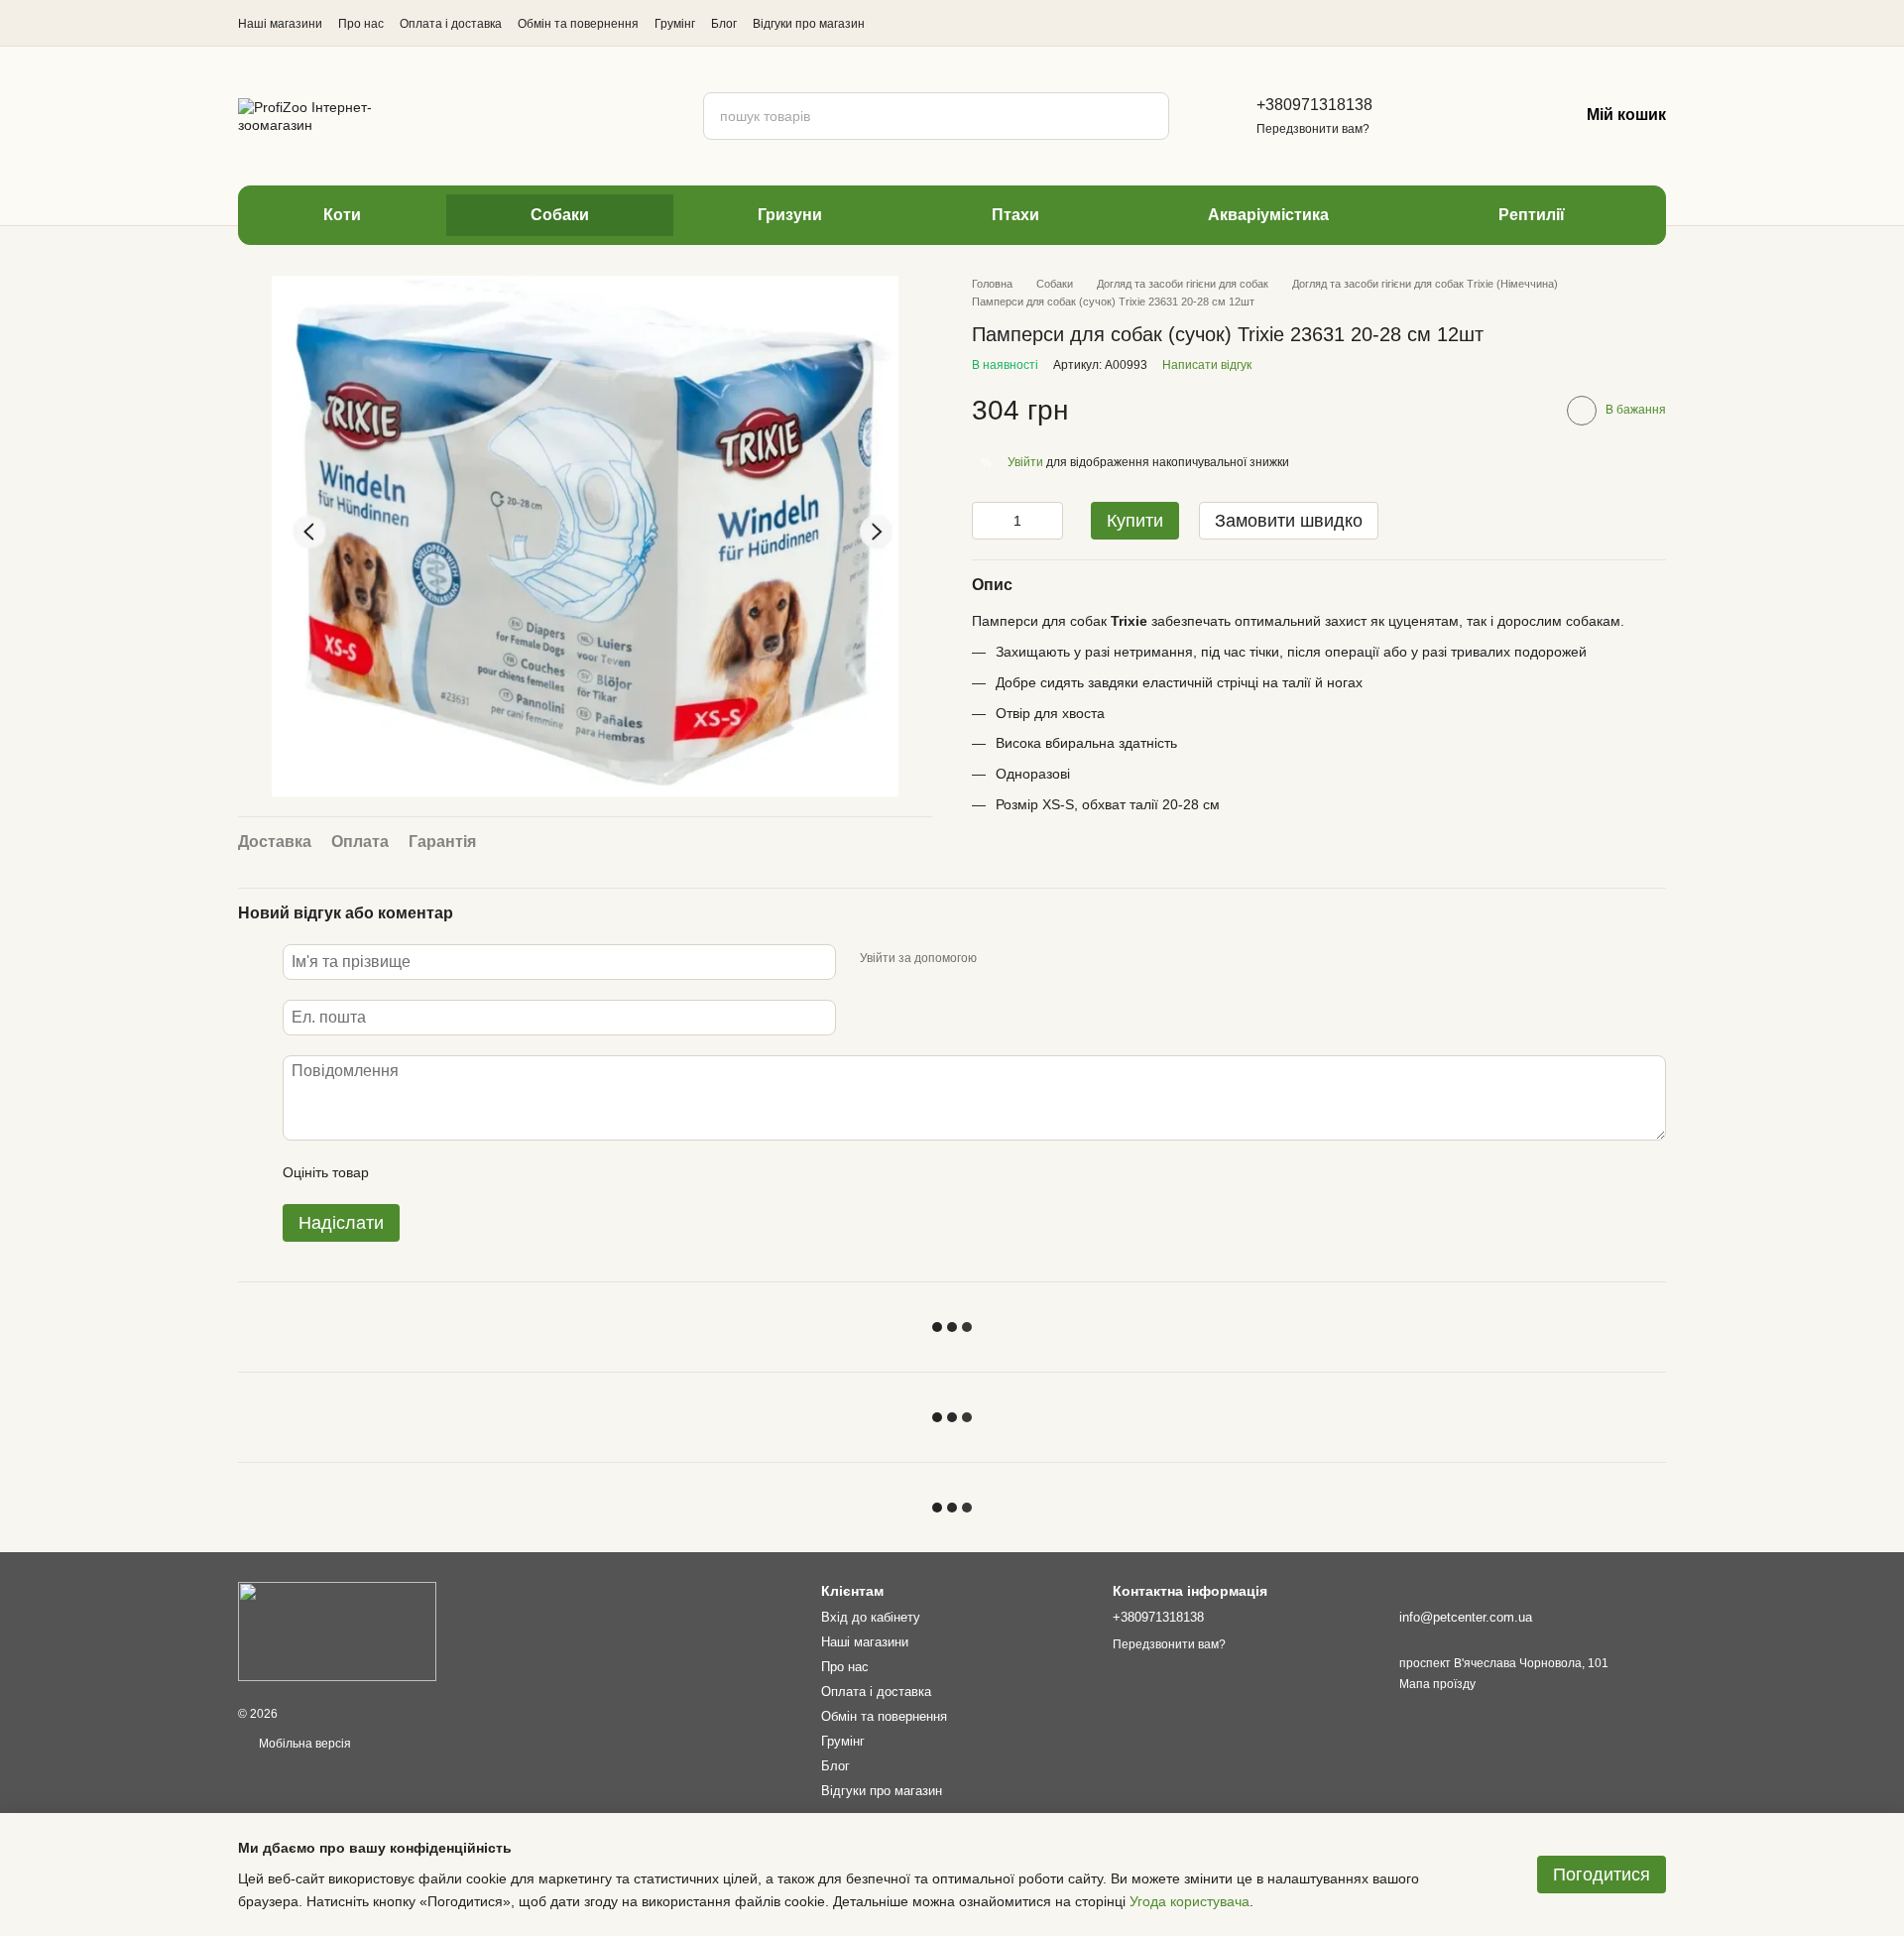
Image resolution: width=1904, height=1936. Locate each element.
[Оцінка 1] (402, 1172)
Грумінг (675, 24)
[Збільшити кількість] (1048, 521)
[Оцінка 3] (465, 1172)
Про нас (361, 24)
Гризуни (790, 215)
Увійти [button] (1025, 462)
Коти (342, 215)
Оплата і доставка (451, 24)
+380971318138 (1314, 105)
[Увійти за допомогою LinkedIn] (1062, 959)
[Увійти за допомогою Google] (1030, 959)
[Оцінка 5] (529, 1172)
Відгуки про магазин (809, 24)
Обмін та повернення (578, 24)
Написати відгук (1207, 365)
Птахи (1015, 215)
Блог (724, 24)
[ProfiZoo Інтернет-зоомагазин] (337, 1631)
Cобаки (560, 215)
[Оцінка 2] (433, 1172)
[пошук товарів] (1145, 116)
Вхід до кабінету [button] (871, 1617)
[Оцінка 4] (497, 1172)
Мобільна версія (303, 1744)
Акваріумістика (1268, 215)
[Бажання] (1499, 116)
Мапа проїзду (1437, 1684)
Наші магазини (280, 24)
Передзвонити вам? (1313, 129)
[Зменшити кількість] (987, 521)
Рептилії (1532, 215)
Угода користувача (1190, 1901)
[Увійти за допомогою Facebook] (999, 959)
